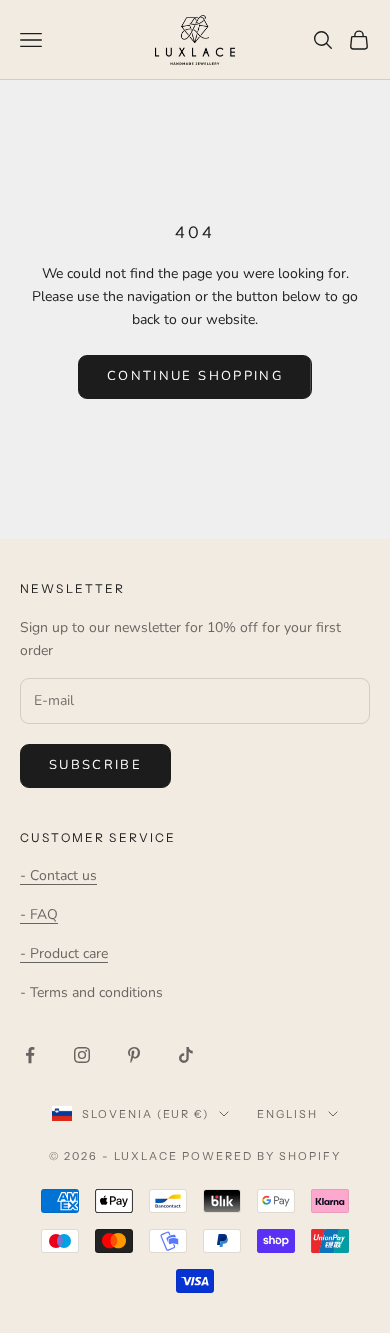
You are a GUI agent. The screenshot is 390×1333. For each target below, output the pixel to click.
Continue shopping (195, 376)
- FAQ (39, 914)
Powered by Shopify (261, 1156)
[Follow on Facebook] (30, 1055)
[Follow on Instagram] (82, 1055)
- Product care (64, 953)
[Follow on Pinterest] (134, 1055)
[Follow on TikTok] (186, 1055)
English (287, 1114)
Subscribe (95, 765)
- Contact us (58, 875)
